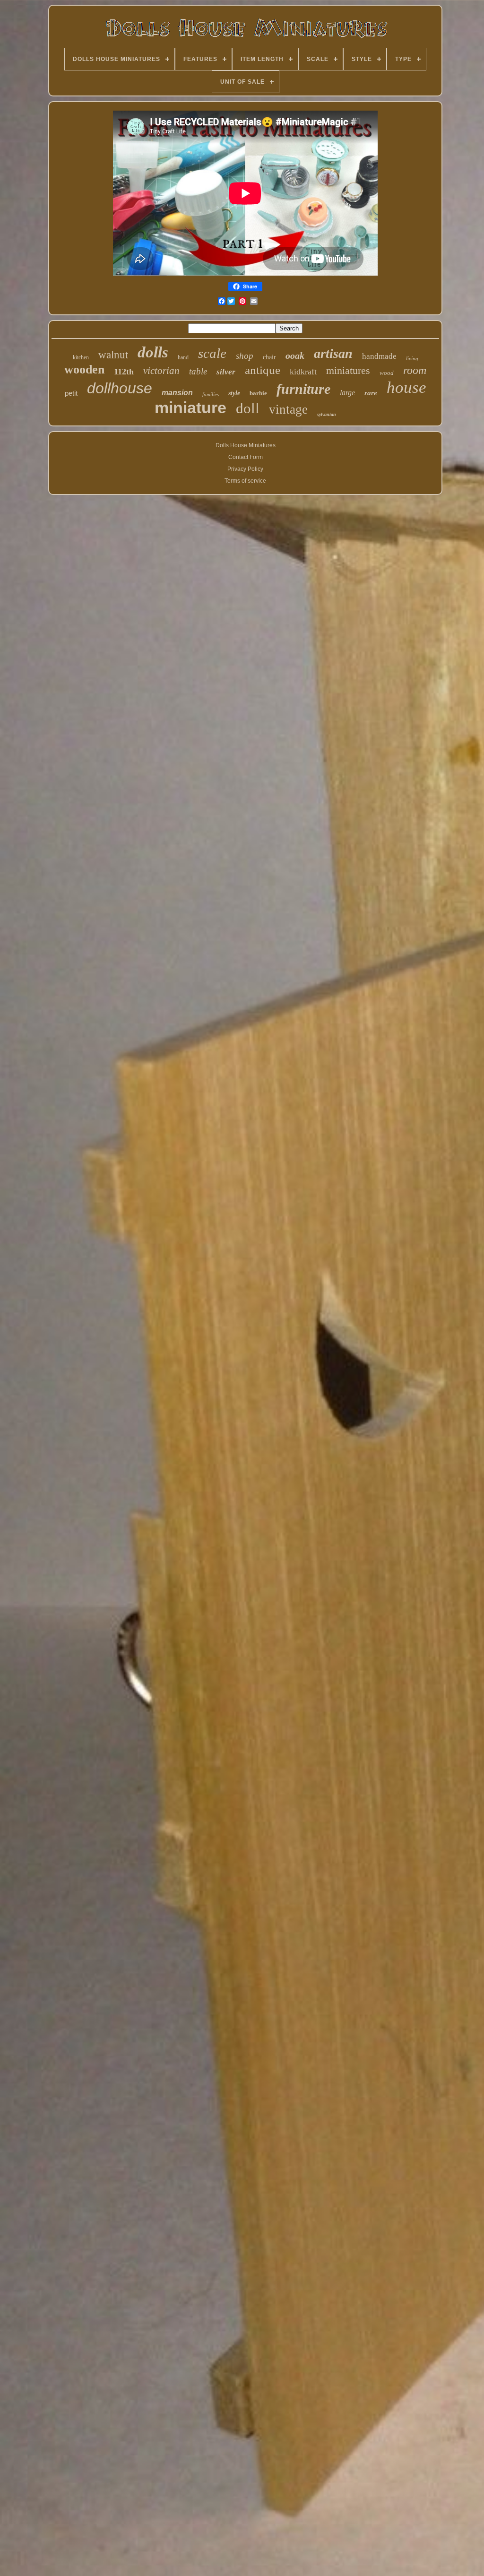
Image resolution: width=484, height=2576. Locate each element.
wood (387, 373)
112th (124, 372)
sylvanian (327, 414)
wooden (84, 369)
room (415, 370)
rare (371, 393)
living (412, 358)
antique (263, 370)
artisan (333, 353)
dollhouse (120, 388)
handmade (379, 356)
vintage (288, 409)
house (406, 387)
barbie (258, 393)
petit (71, 393)
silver (226, 372)
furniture (303, 389)
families (211, 394)
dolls (153, 352)
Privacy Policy (245, 469)
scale (212, 353)
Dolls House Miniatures (246, 445)
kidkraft (303, 372)
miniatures (348, 370)
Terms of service (245, 481)
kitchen (81, 357)
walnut (113, 355)
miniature (190, 408)
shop (245, 356)
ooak (295, 356)
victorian (161, 371)
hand (183, 357)
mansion (177, 393)
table (198, 371)
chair (269, 357)
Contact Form (246, 457)
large (347, 393)
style (234, 393)
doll (248, 408)
